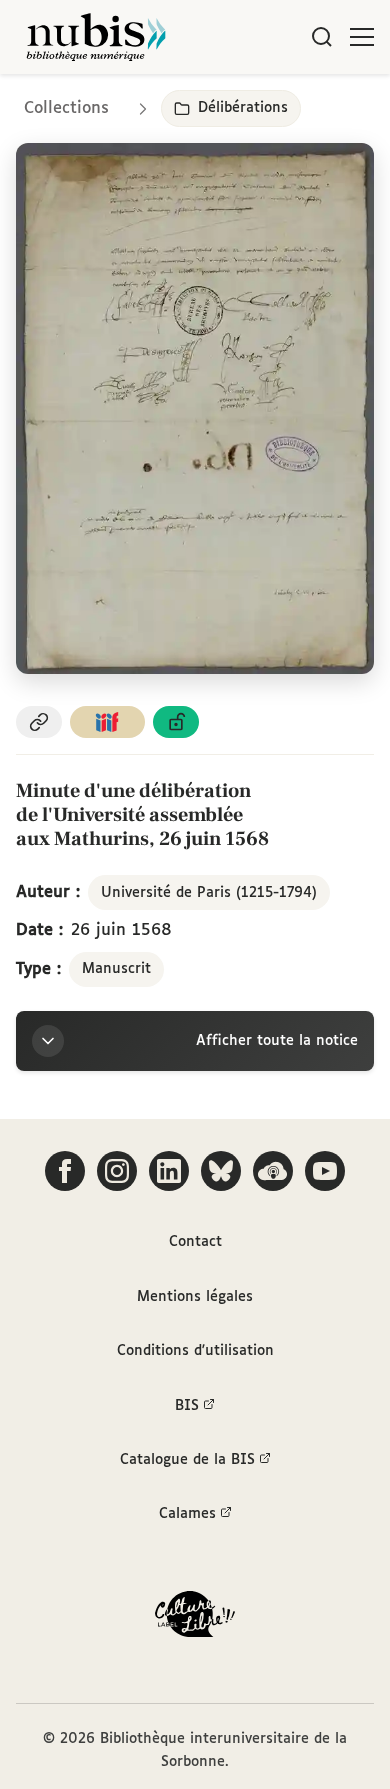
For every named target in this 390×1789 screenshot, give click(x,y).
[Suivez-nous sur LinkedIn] (169, 1171)
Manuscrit (116, 969)
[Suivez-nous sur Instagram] (117, 1171)
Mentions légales (195, 1297)
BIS (187, 1406)
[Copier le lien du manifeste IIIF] (108, 722)
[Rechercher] (322, 37)
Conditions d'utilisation (195, 1351)
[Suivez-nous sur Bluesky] (221, 1171)
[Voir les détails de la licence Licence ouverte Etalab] (176, 722)
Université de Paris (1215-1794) (209, 893)
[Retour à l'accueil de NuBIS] (96, 37)
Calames (187, 1514)
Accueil (290, 102)
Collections (66, 108)
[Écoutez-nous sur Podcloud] (273, 1171)
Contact (195, 1242)
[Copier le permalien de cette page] (39, 722)
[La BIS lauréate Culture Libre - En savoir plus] (195, 1618)
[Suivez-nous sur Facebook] (65, 1171)
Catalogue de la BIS (187, 1460)
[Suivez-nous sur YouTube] (325, 1171)
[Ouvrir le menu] (362, 37)
